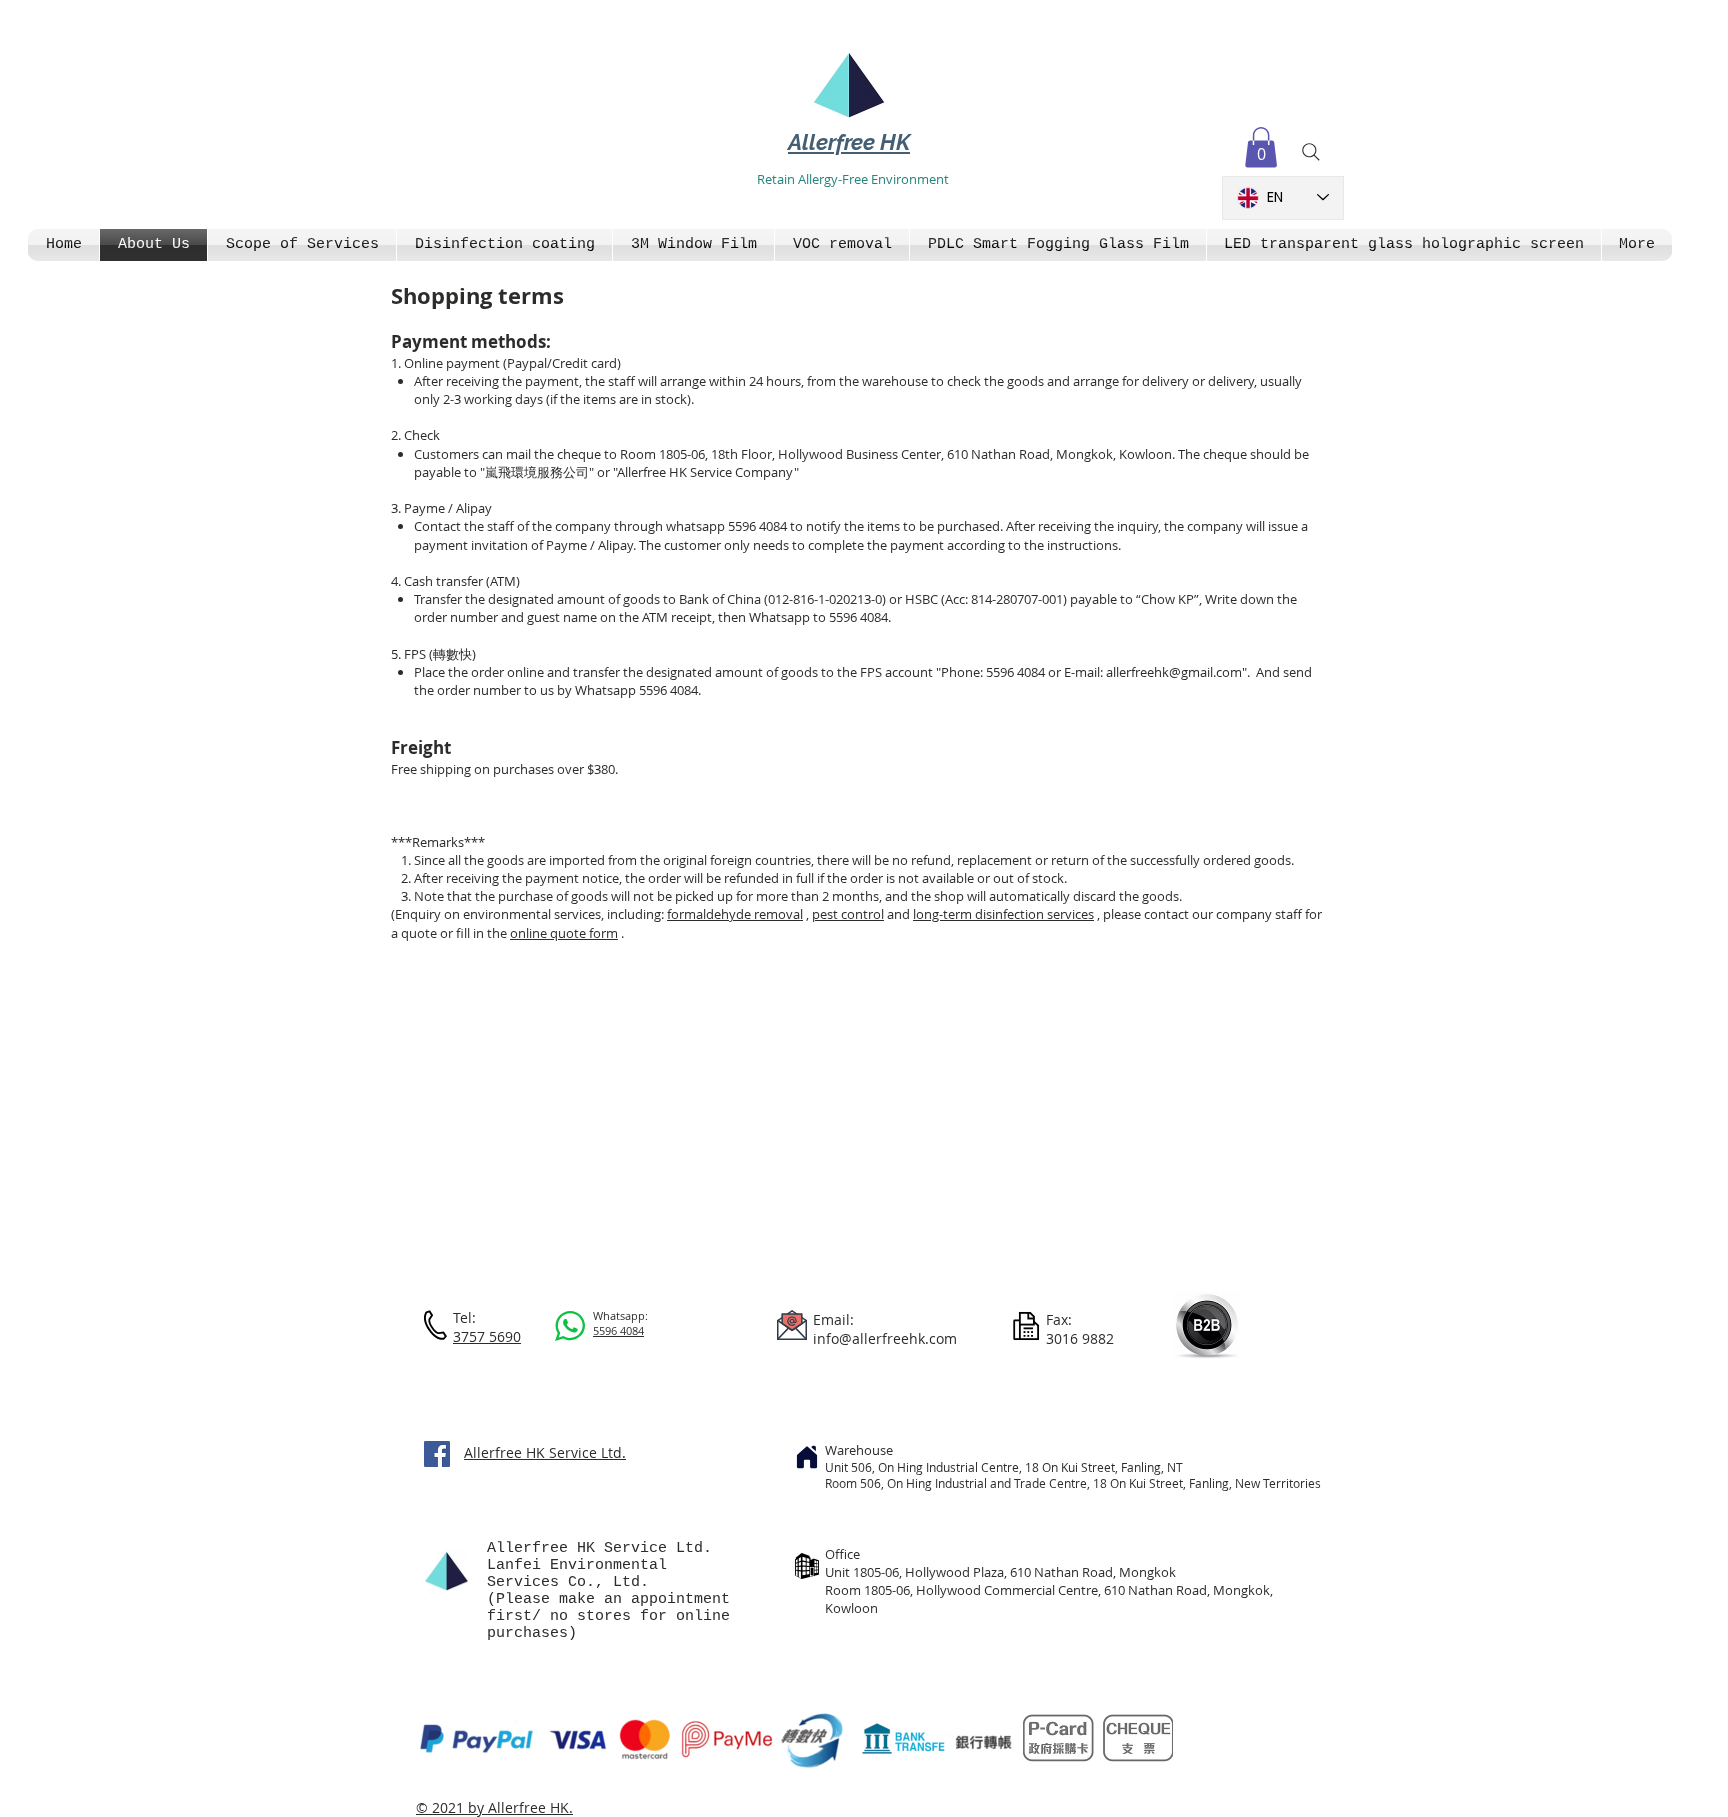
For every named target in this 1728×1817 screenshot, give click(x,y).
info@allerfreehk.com (885, 1338)
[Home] (807, 1457)
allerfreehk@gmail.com (1174, 672)
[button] (1261, 147)
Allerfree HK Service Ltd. (545, 1452)
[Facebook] (437, 1454)
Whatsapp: (620, 1315)
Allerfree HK (849, 142)
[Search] (1311, 152)
